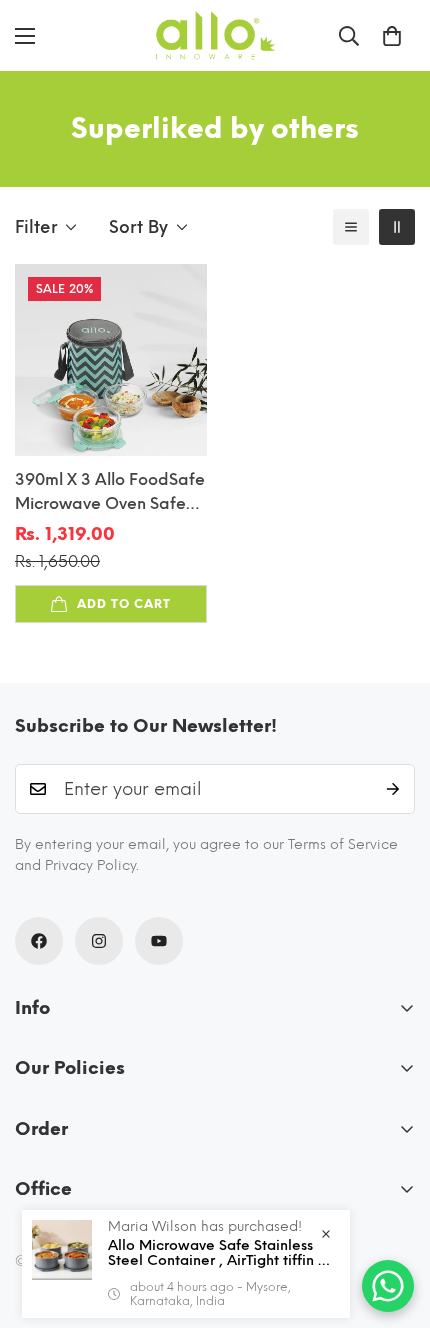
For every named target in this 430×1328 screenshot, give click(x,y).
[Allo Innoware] (215, 35)
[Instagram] (99, 941)
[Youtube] (159, 941)
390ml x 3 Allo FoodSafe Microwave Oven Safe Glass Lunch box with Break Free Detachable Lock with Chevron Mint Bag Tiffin (110, 493)
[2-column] (397, 227)
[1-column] (351, 227)
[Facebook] (39, 941)
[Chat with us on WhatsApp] (388, 1286)
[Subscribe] (393, 789)
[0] (392, 36)
